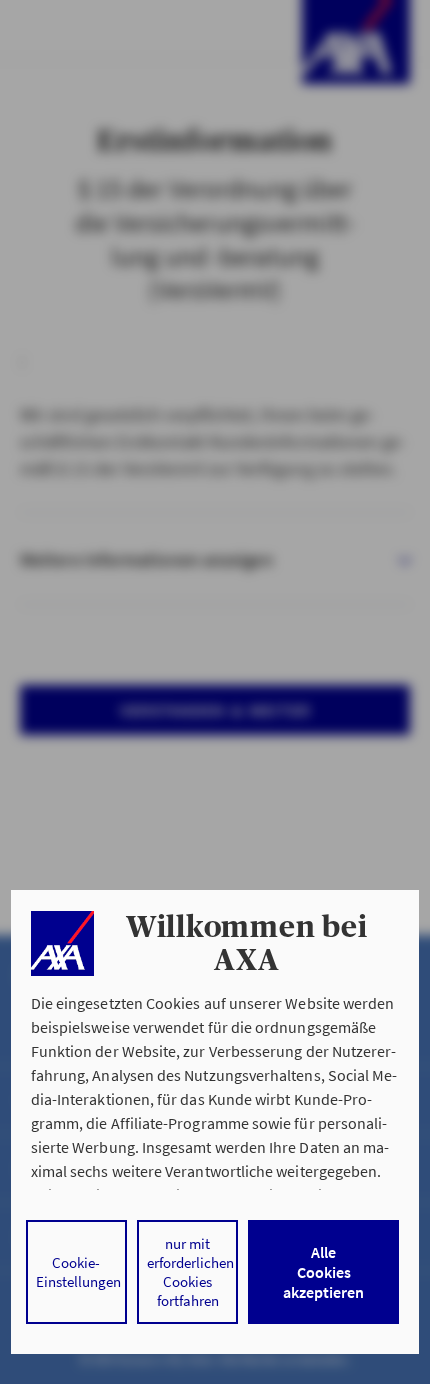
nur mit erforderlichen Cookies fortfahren (190, 1272)
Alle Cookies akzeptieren (323, 1272)
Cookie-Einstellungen (78, 1272)
